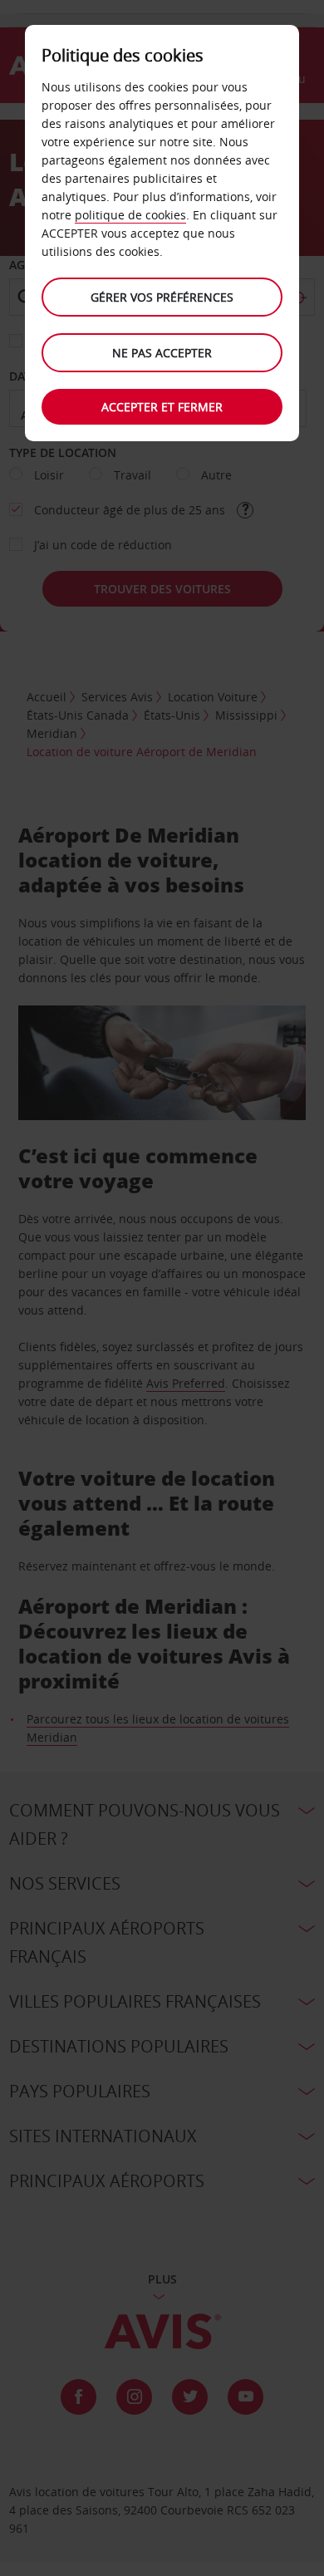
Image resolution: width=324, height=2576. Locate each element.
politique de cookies (130, 215)
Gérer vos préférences (162, 297)
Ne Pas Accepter (162, 353)
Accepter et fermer (162, 407)
